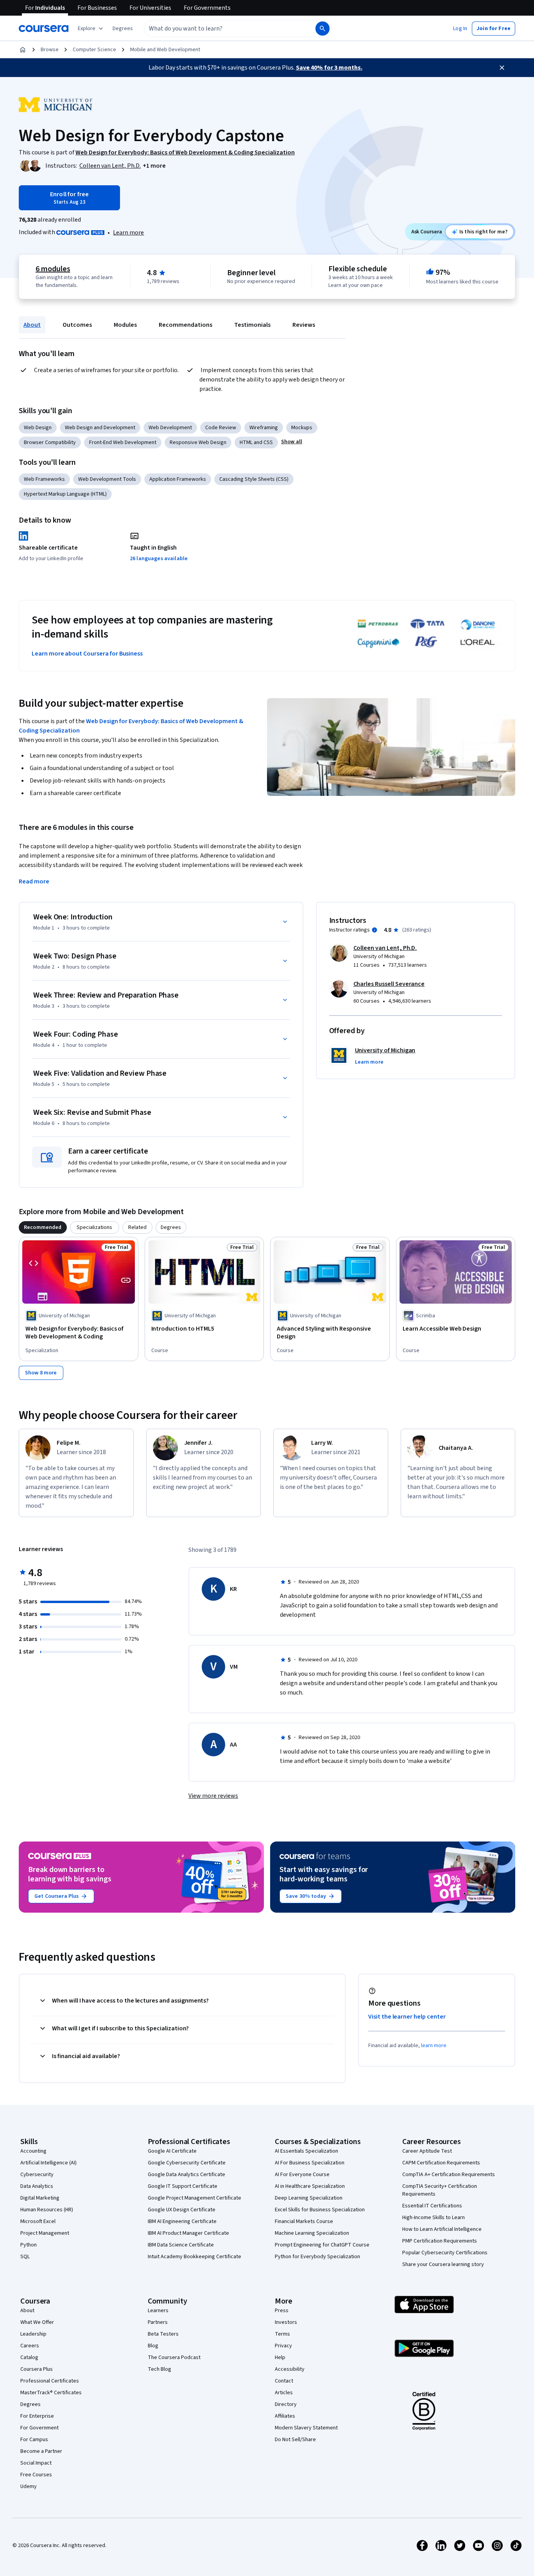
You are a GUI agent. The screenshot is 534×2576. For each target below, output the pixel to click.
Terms (282, 2334)
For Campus (34, 2440)
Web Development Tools (107, 479)
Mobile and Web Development (165, 50)
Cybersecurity (37, 2175)
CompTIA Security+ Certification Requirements (440, 2190)
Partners (158, 2322)
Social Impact (36, 2463)
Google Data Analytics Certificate (186, 2175)
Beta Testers (163, 2334)
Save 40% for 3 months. (329, 68)
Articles (284, 2393)
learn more (434, 2046)
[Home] (23, 50)
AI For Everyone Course (302, 2175)
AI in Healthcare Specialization (310, 2186)
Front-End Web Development (123, 442)
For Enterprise (37, 2416)
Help (280, 2357)
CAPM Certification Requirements (441, 2163)
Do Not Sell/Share (295, 2440)
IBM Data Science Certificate (181, 2245)
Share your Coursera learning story (443, 2264)
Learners (158, 2311)
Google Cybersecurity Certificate (187, 2163)
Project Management (45, 2233)
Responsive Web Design (198, 442)
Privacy (283, 2346)
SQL (25, 2257)
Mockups (302, 428)
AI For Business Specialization (310, 2163)
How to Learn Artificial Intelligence (442, 2229)
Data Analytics (37, 2186)
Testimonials (252, 325)
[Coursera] (44, 29)
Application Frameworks (178, 479)
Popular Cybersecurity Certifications (445, 2253)
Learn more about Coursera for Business (87, 654)
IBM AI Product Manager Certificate (188, 2233)
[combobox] (221, 29)
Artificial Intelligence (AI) (48, 2163)
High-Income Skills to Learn (434, 2218)
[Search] (323, 29)
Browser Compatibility (50, 442)
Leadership (33, 2334)
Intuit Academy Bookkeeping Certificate (194, 2257)
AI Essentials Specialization (306, 2151)
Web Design (38, 428)
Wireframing (264, 428)
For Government (39, 2428)
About (32, 325)
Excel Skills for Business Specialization (320, 2210)
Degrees (30, 2404)
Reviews (304, 325)
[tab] (43, 1227)
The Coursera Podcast (174, 2357)
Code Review (221, 428)
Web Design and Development (100, 428)
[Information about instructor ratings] (375, 930)
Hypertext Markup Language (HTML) (65, 494)
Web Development (170, 428)
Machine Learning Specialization (312, 2233)
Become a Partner (41, 2451)
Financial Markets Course (304, 2221)
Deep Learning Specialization (309, 2198)
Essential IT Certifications (432, 2206)
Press (282, 2311)
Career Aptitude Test (427, 2151)
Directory (286, 2404)
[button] (123, 29)
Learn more (128, 233)
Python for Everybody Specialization (317, 2257)
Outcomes (77, 325)
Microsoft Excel (38, 2221)
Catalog (29, 2357)
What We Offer (37, 2322)
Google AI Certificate (172, 2151)
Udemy (29, 2486)
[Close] (502, 68)
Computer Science (94, 50)
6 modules (53, 269)
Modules (125, 325)
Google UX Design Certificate (182, 2210)
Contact (284, 2381)
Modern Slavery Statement (306, 2428)
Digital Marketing (40, 2198)
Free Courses (36, 2475)
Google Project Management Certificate (194, 2198)
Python (29, 2245)
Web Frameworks (44, 479)
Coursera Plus (37, 2369)
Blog (153, 2346)
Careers (30, 2346)
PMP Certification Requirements (440, 2241)
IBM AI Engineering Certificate (182, 2221)
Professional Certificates (50, 2381)
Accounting (33, 2151)
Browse (50, 50)
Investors (286, 2322)
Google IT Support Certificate (183, 2186)
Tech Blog (159, 2369)
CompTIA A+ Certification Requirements (449, 2175)
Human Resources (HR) (47, 2210)
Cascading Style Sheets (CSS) (254, 479)
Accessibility (290, 2369)
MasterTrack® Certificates (51, 2393)
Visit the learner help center (407, 2017)
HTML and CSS (256, 442)
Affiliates (285, 2416)
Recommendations (185, 325)
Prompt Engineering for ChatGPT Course (322, 2245)
